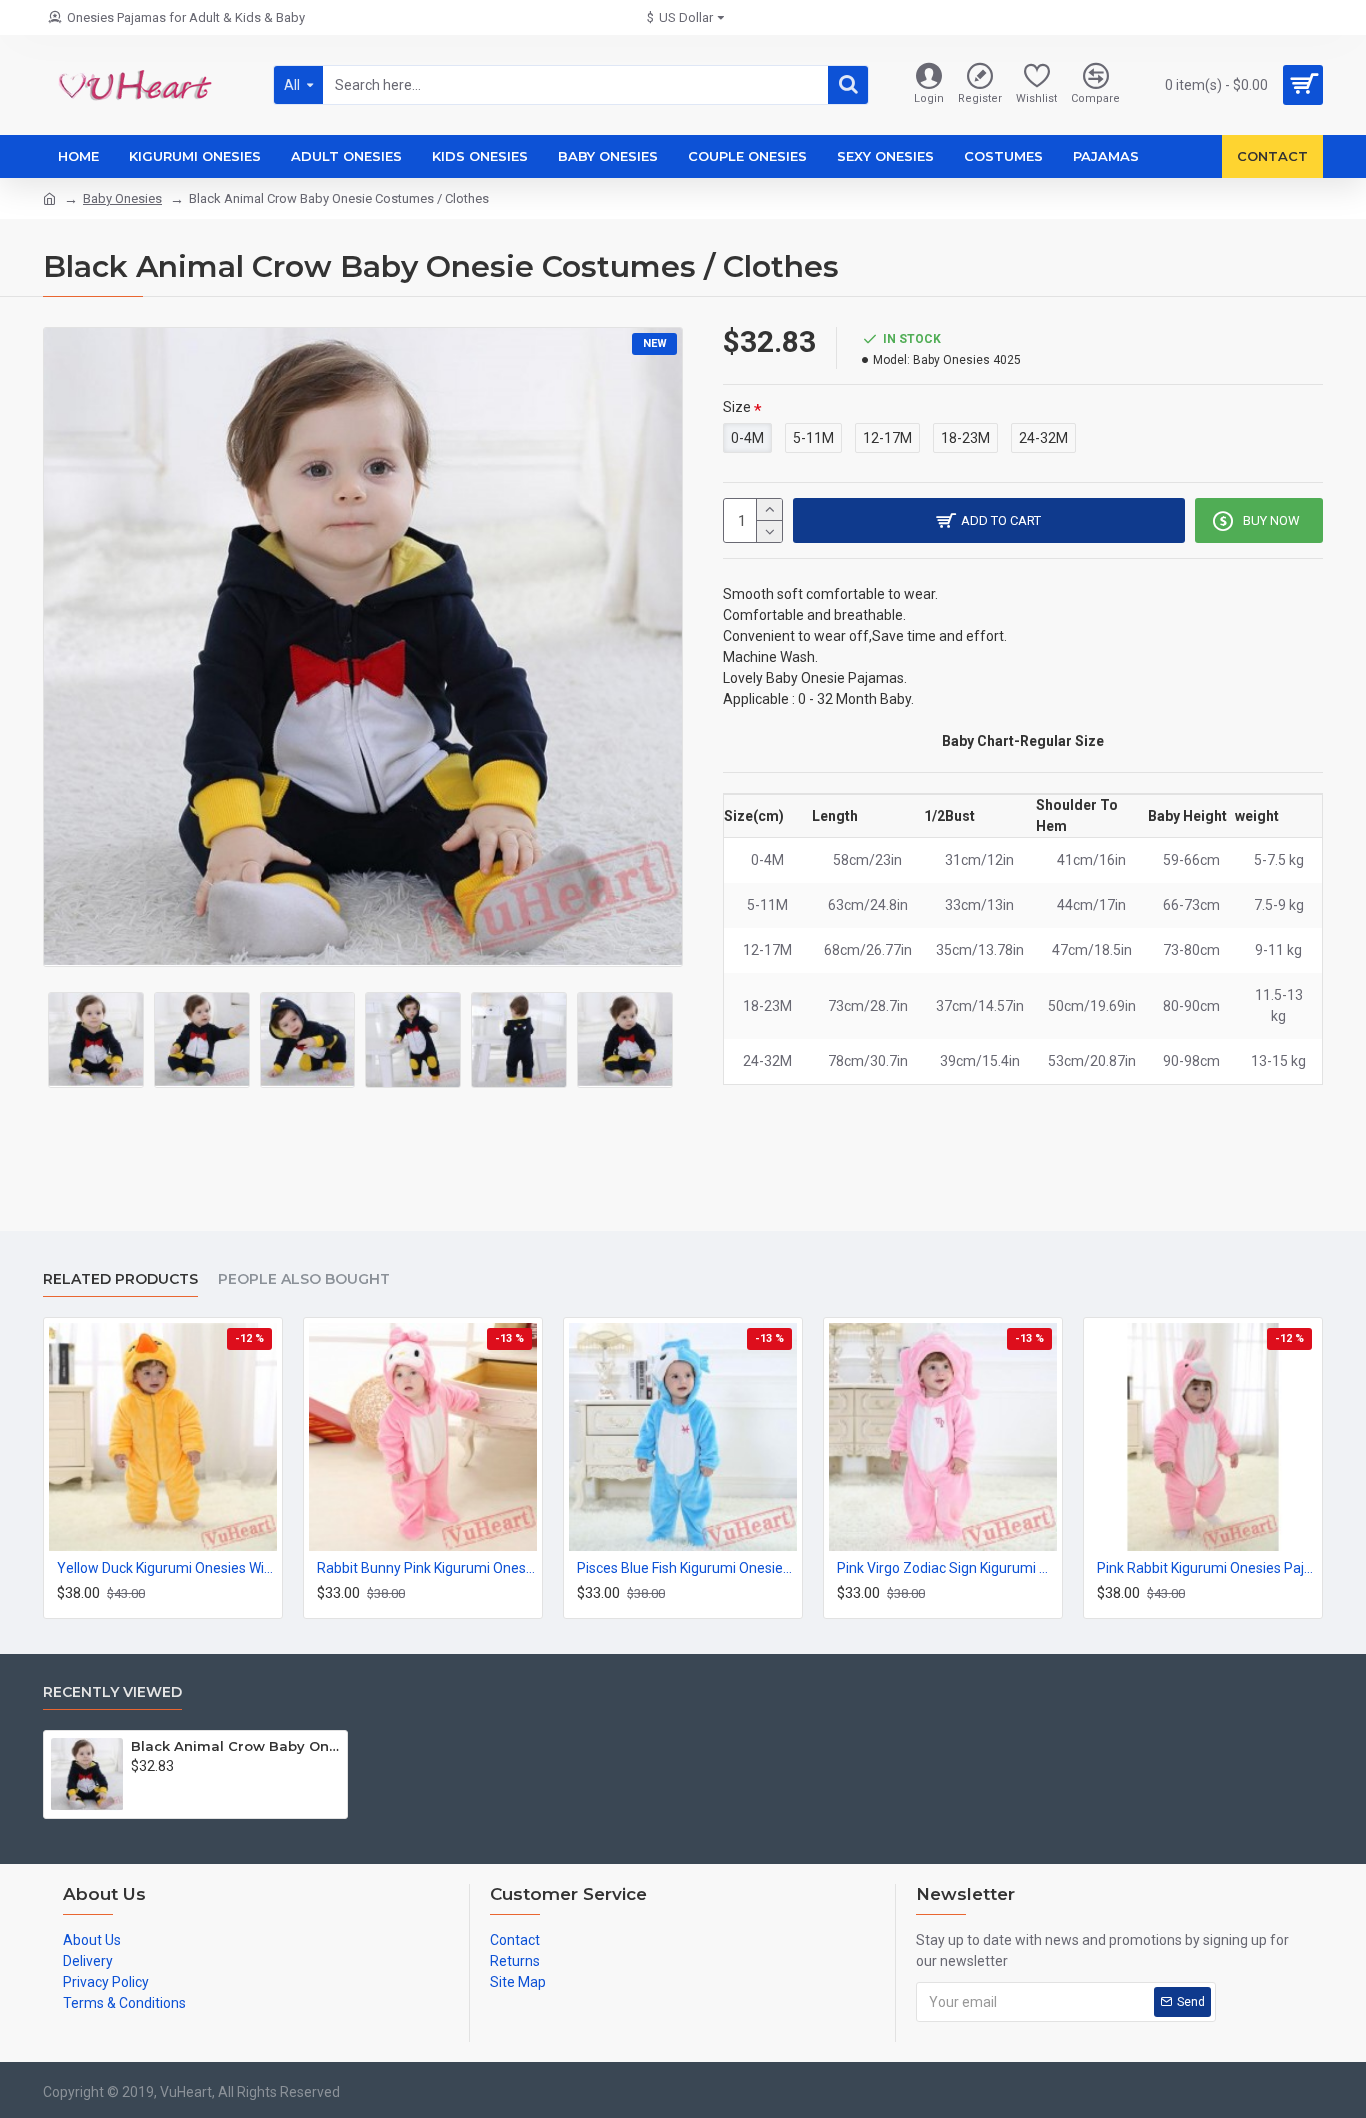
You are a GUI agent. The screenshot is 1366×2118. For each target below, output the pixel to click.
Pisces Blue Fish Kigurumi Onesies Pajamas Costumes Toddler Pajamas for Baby (687, 1568)
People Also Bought (304, 1279)
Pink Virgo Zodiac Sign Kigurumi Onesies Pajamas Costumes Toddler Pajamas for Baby (947, 1568)
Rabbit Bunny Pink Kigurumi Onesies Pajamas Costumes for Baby (427, 1568)
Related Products (120, 1279)
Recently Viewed (112, 1692)
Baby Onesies (122, 198)
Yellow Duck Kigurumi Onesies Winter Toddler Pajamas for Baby (167, 1568)
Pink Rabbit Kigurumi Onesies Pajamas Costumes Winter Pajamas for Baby (1207, 1568)
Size (737, 407)
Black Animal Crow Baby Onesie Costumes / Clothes (235, 1746)
